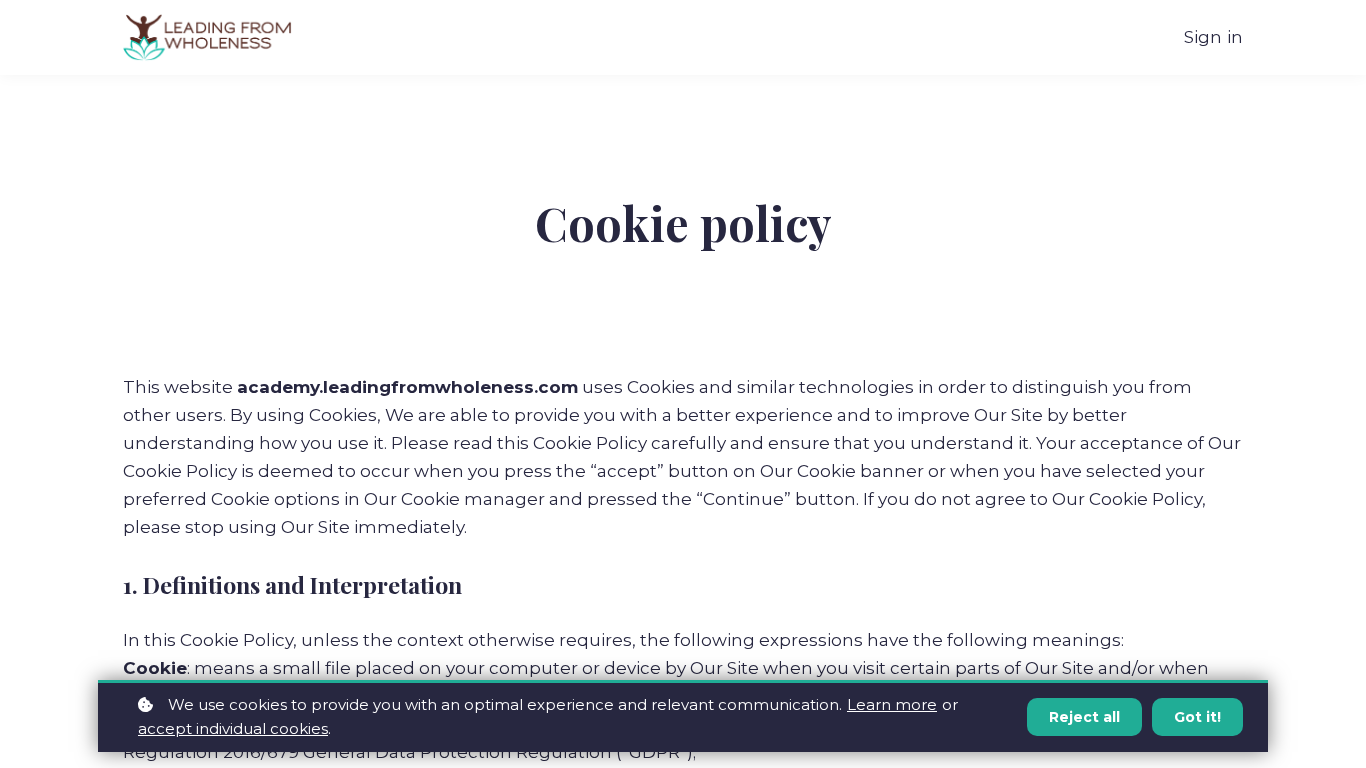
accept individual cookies (233, 728)
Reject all (1084, 717)
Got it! (1197, 717)
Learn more (892, 704)
